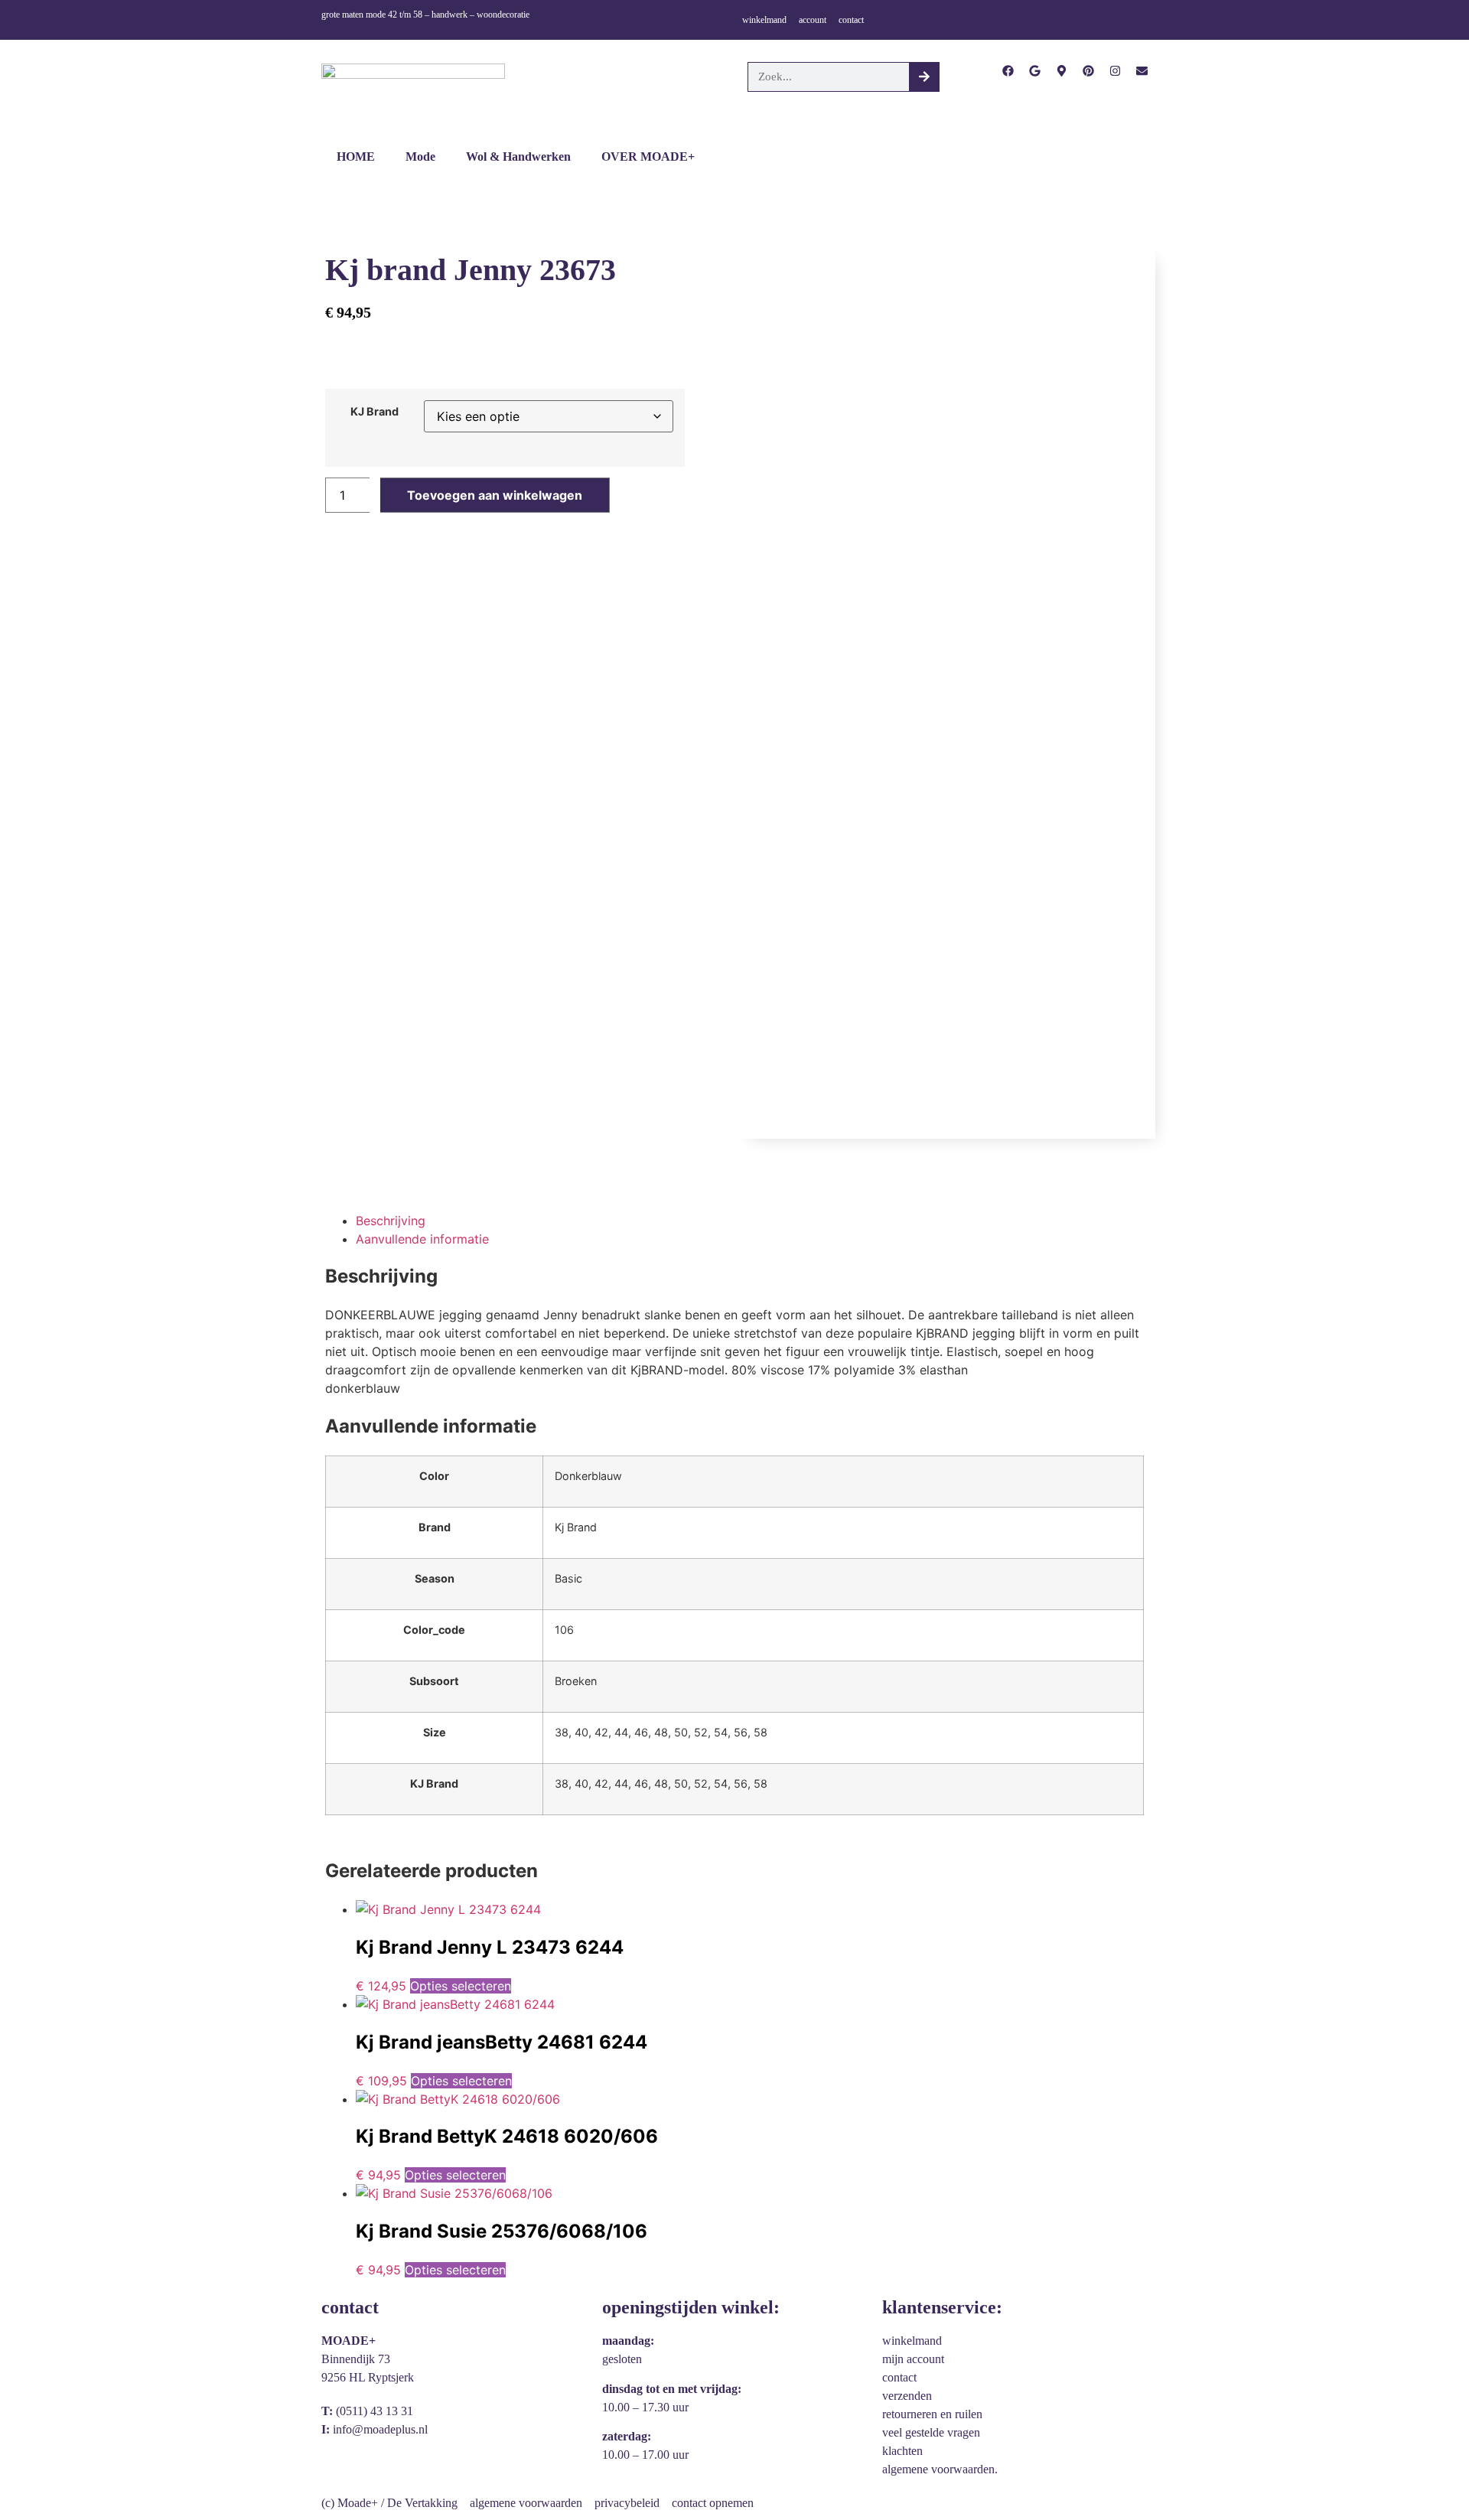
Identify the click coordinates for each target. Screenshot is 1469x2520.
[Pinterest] (1088, 71)
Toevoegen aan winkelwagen (495, 495)
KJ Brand (375, 412)
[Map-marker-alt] (1062, 71)
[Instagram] (1115, 71)
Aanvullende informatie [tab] (422, 1239)
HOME (356, 156)
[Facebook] (1008, 71)
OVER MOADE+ (648, 156)
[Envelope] (1142, 71)
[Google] (1035, 71)
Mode (420, 156)
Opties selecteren (461, 1986)
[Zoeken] (924, 77)
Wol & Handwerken (518, 156)
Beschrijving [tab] (391, 1221)
